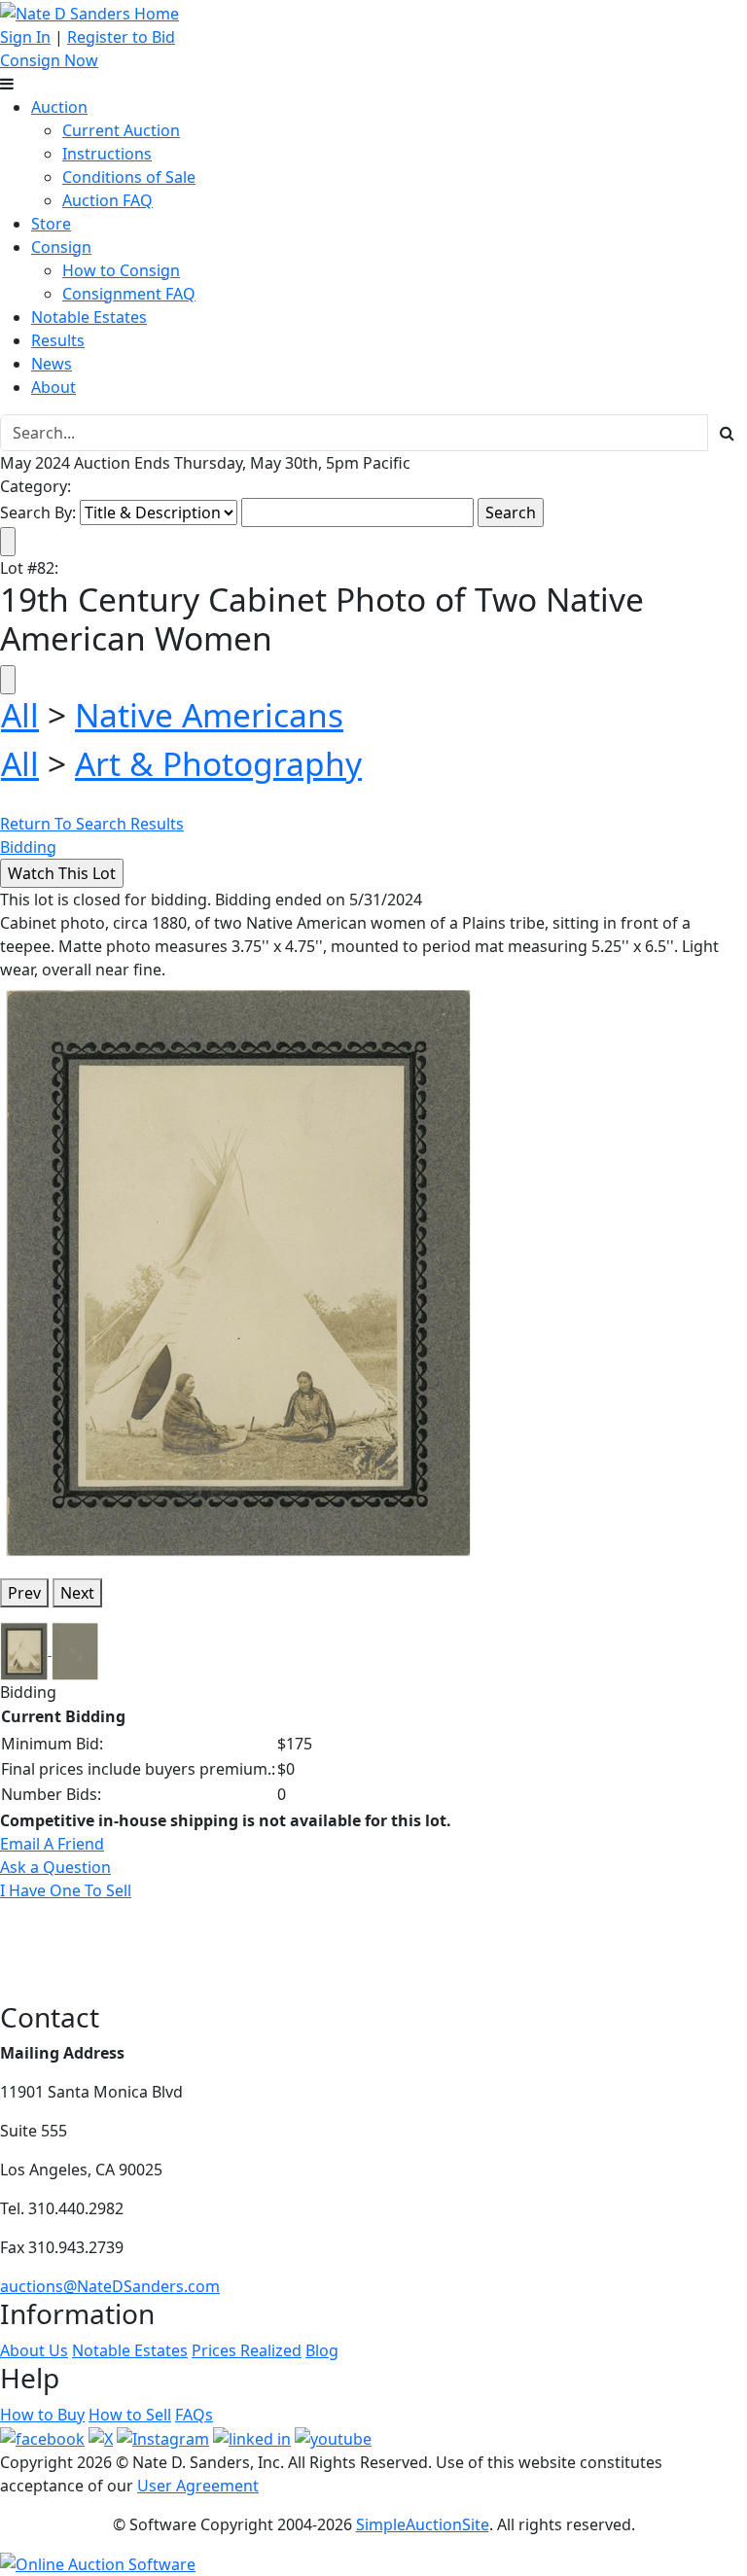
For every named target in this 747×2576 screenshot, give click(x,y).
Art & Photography (218, 763)
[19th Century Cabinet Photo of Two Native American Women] (238, 1270)
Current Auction (121, 130)
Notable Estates (89, 317)
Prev (24, 1593)
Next (77, 1593)
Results (58, 340)
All (20, 715)
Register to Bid (121, 37)
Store (51, 224)
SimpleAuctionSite (423, 2524)
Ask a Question (55, 1867)
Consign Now (49, 60)
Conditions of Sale (129, 177)
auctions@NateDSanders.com (110, 2286)
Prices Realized (247, 2350)
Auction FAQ (107, 200)
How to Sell (130, 2415)
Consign (61, 247)
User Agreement (198, 2486)
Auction (59, 107)
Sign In (25, 37)
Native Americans (209, 715)
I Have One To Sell (66, 1890)
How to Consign (121, 270)
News (52, 364)
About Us (34, 2350)
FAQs (194, 2415)
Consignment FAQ (129, 294)
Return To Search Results (92, 824)
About (53, 387)
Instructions (107, 154)
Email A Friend (52, 1844)
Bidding (28, 847)
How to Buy (42, 2415)
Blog (322, 2350)
